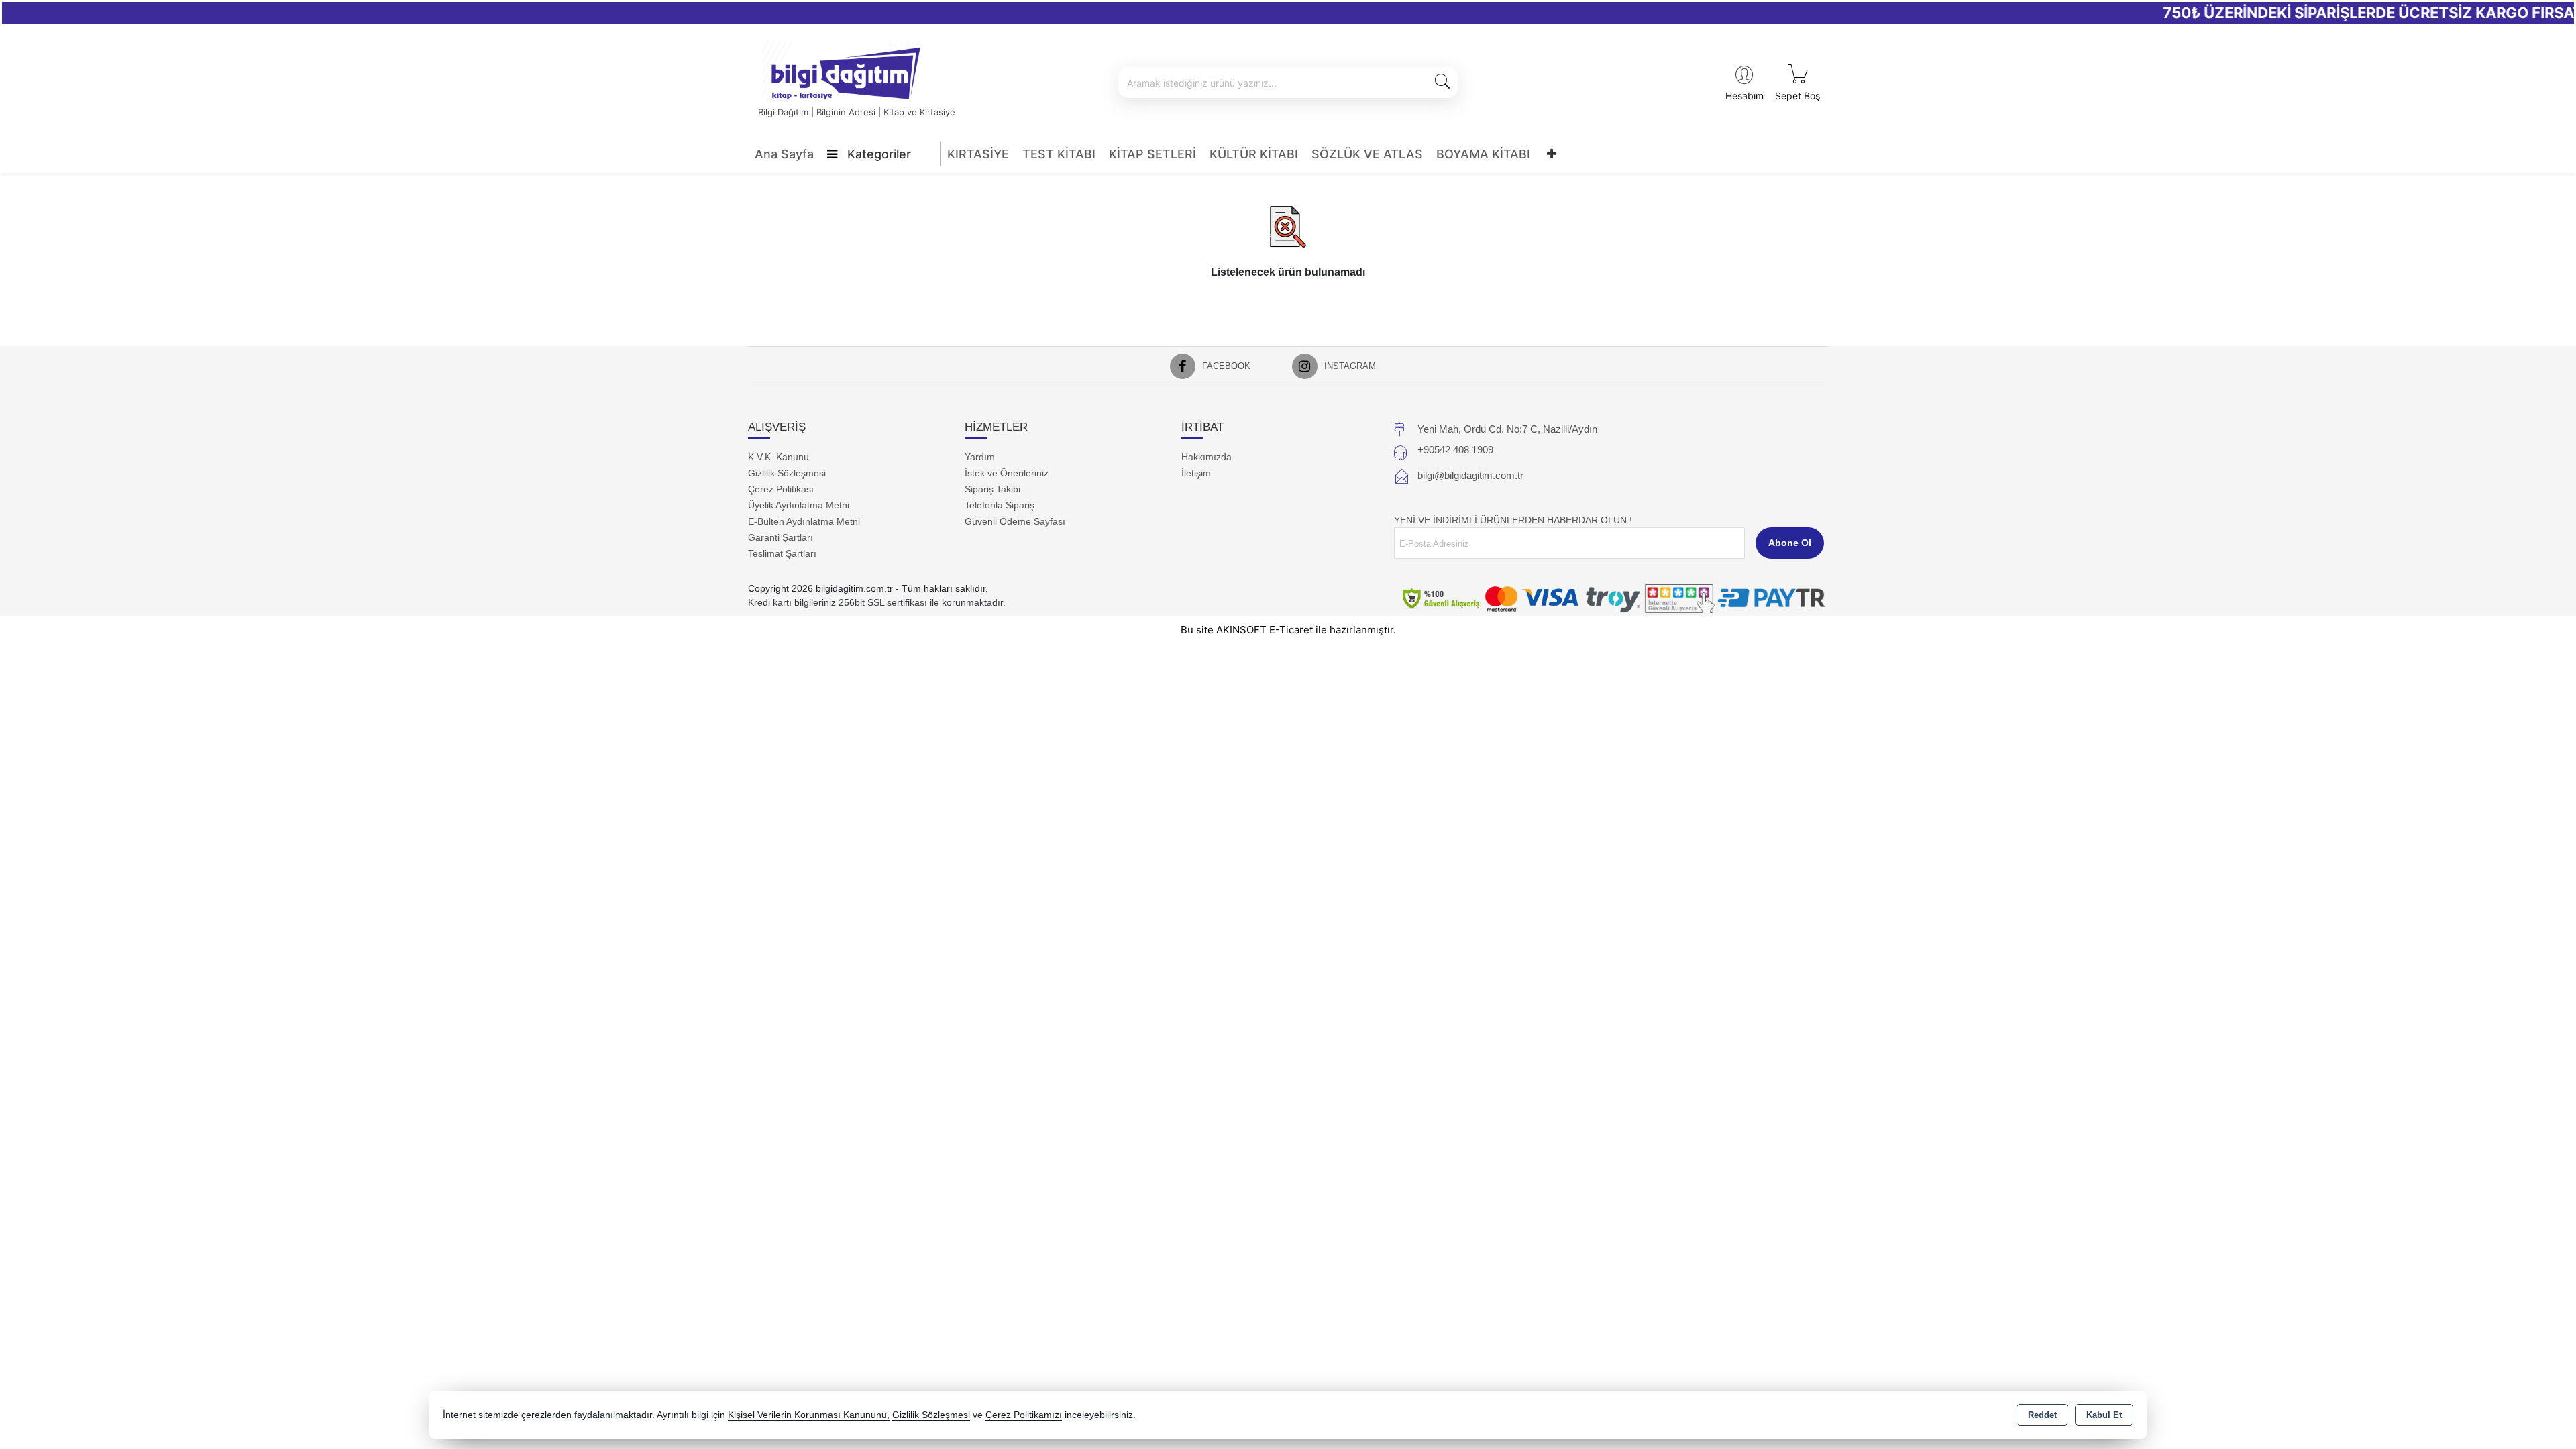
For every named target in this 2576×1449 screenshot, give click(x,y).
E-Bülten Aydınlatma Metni (804, 521)
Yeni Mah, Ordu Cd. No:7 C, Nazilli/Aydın (1507, 429)
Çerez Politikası (781, 489)
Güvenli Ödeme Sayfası (1015, 521)
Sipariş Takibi (992, 489)
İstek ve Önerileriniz (1007, 473)
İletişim (1196, 473)
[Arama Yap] (1442, 83)
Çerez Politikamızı (1024, 1415)
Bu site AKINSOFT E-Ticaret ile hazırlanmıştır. (1288, 630)
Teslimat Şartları (782, 553)
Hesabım (1745, 96)
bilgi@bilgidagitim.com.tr (1470, 475)
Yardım (980, 457)
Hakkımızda (1206, 457)
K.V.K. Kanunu (779, 457)
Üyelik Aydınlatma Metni (799, 505)
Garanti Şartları (781, 537)
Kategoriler (877, 154)
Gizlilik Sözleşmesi (787, 473)
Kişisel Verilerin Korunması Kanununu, (809, 1415)
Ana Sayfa (784, 154)
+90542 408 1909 (1455, 450)
